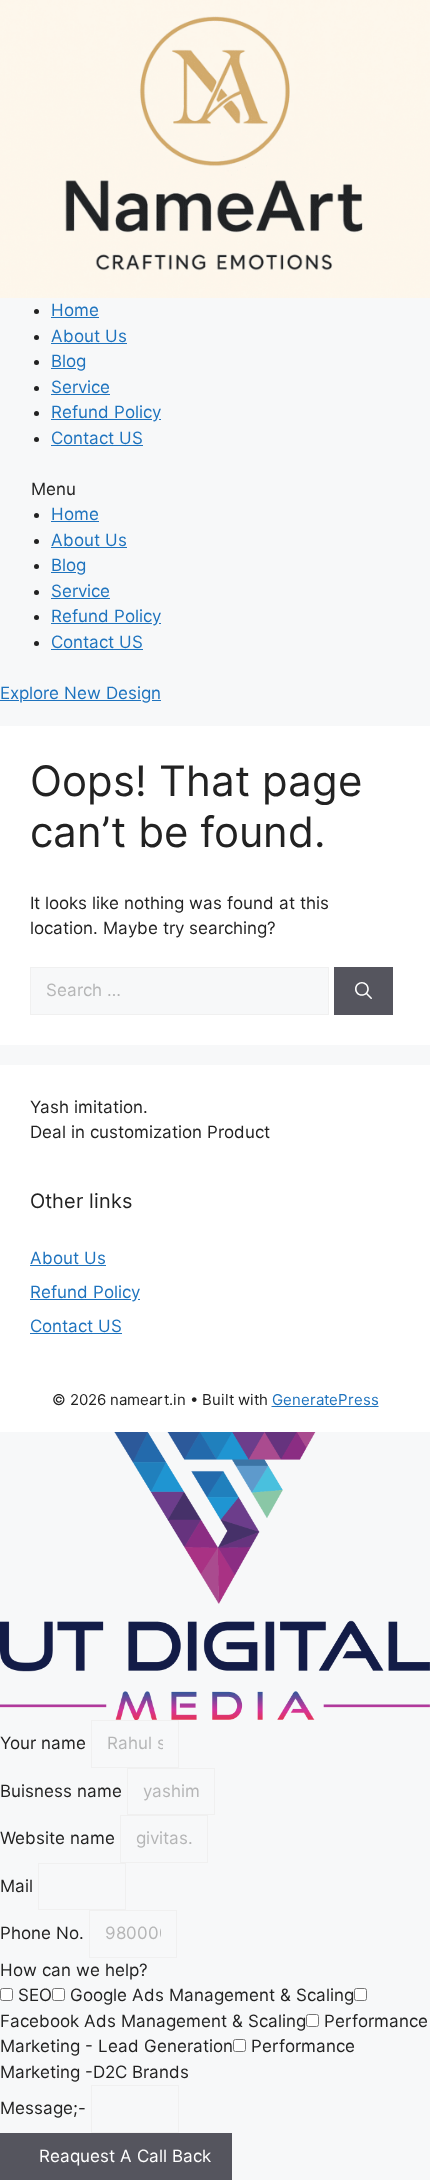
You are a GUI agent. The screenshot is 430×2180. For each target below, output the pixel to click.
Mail (19, 1886)
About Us (89, 336)
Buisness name (63, 1791)
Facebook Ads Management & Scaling (153, 2021)
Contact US (97, 438)
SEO (35, 1995)
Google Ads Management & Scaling (212, 1995)
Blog (68, 361)
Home (75, 310)
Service (80, 387)
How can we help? (74, 1970)
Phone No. (44, 1933)
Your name (45, 1743)
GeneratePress (325, 1399)
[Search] (363, 991)
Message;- (45, 2108)
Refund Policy (106, 412)
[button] (215, 490)
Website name (60, 1838)
